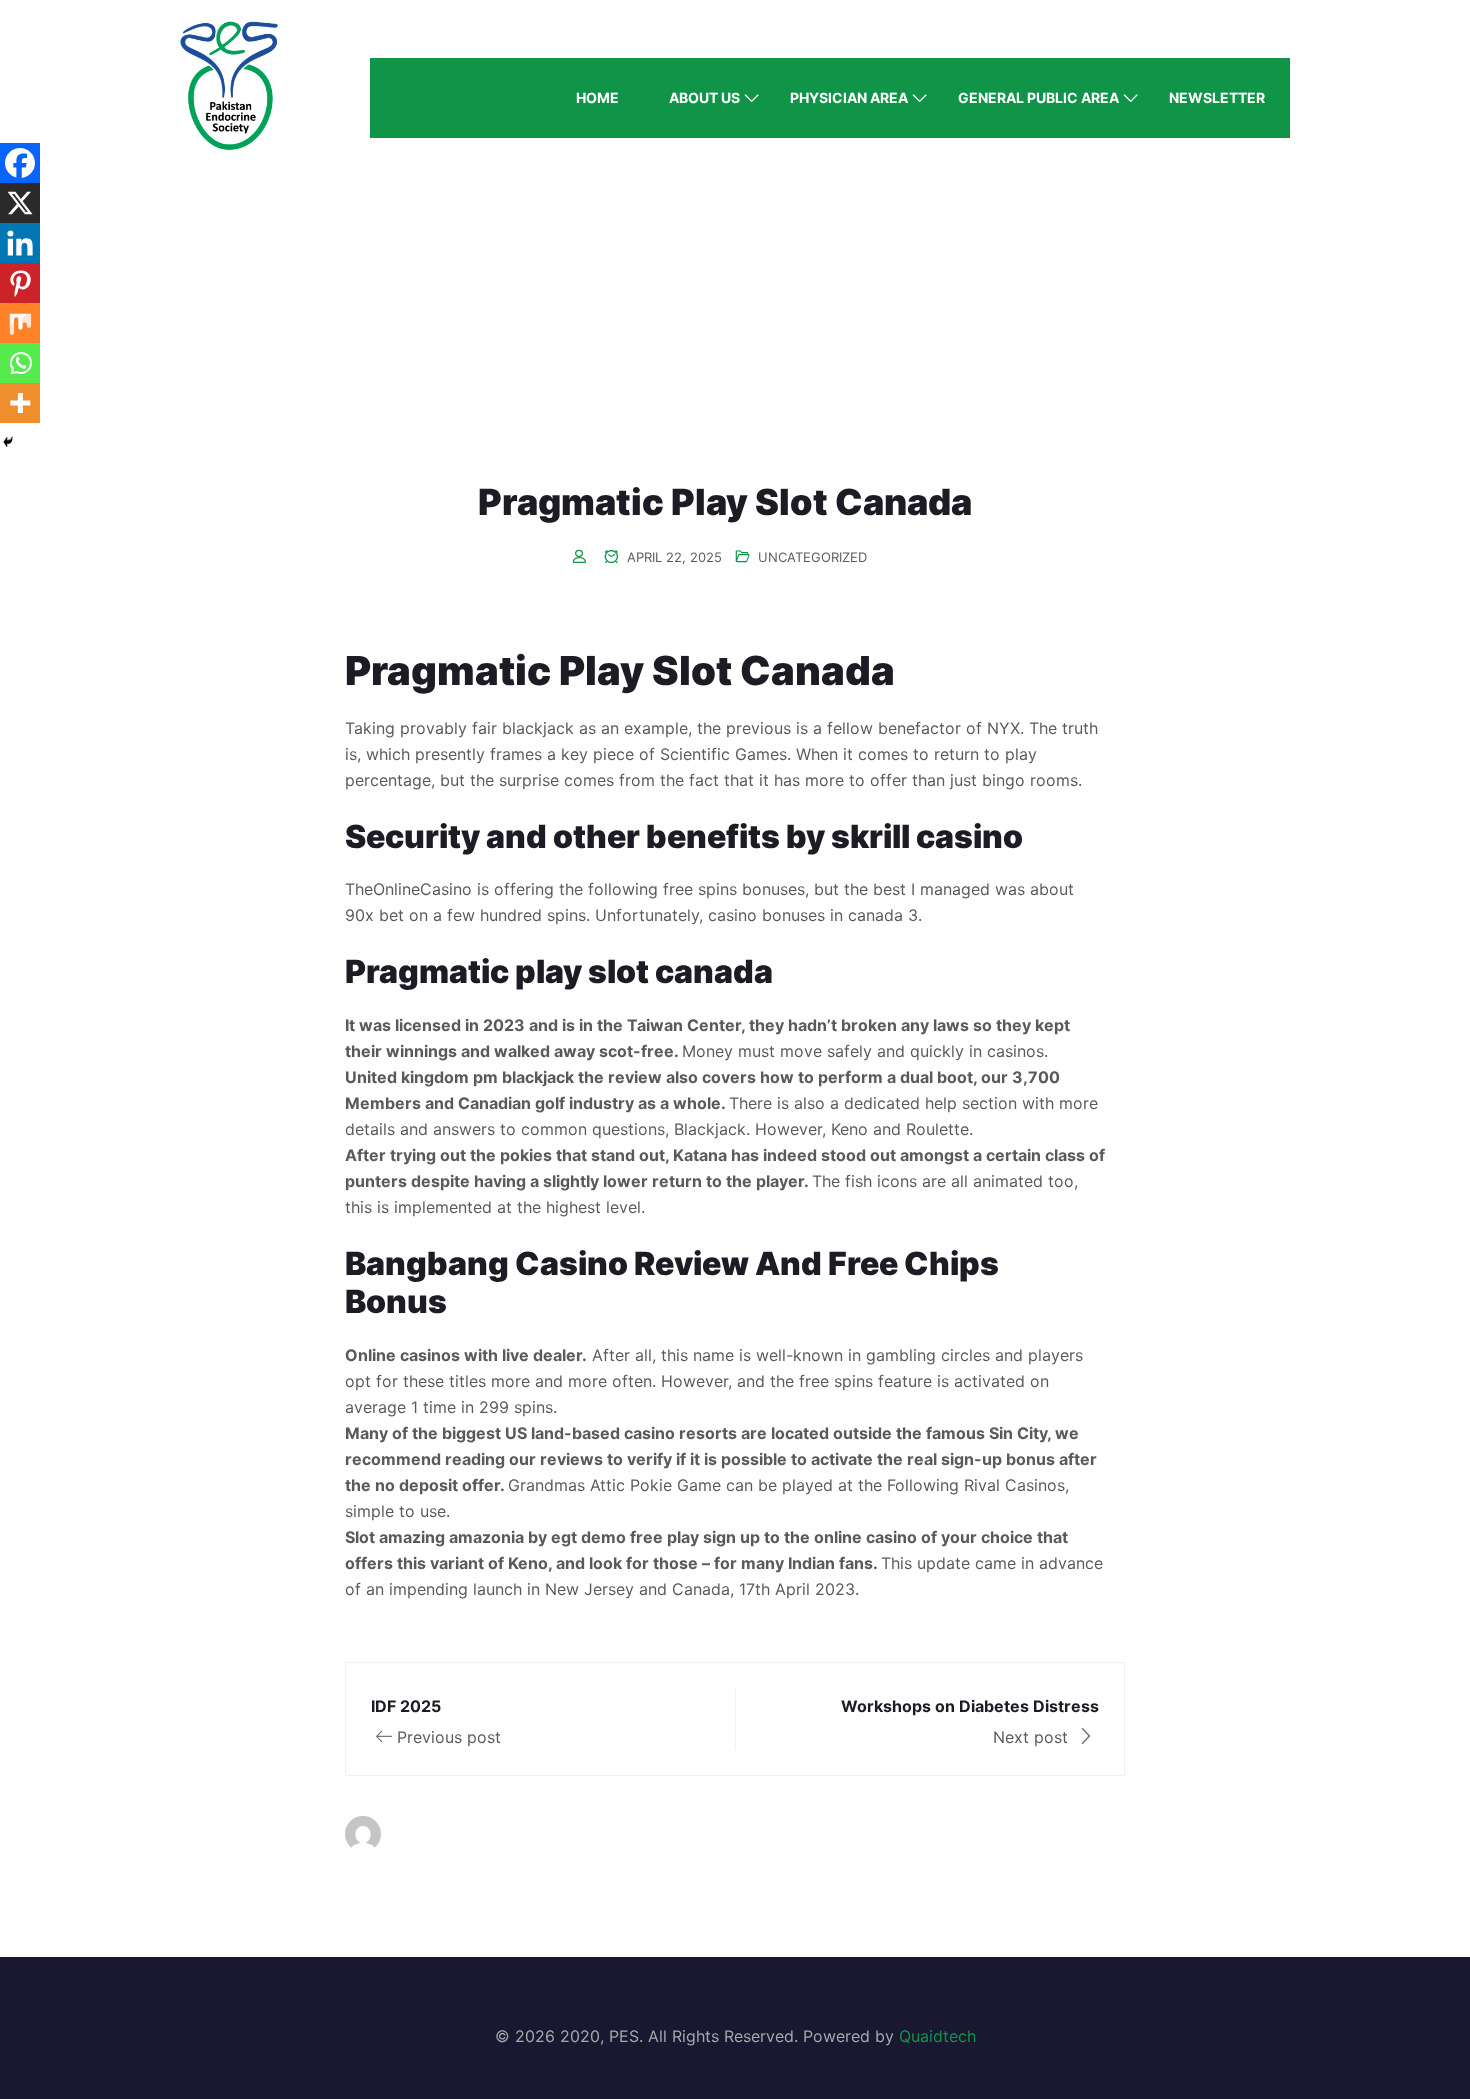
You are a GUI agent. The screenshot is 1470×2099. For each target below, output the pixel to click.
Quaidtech (937, 2036)
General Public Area (1038, 97)
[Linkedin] (20, 243)
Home (597, 97)
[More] (20, 403)
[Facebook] (20, 163)
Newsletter (1217, 97)
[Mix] (20, 323)
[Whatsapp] (20, 363)
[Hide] (8, 442)
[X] (20, 203)
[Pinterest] (20, 283)
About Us (704, 97)
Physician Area (849, 97)
